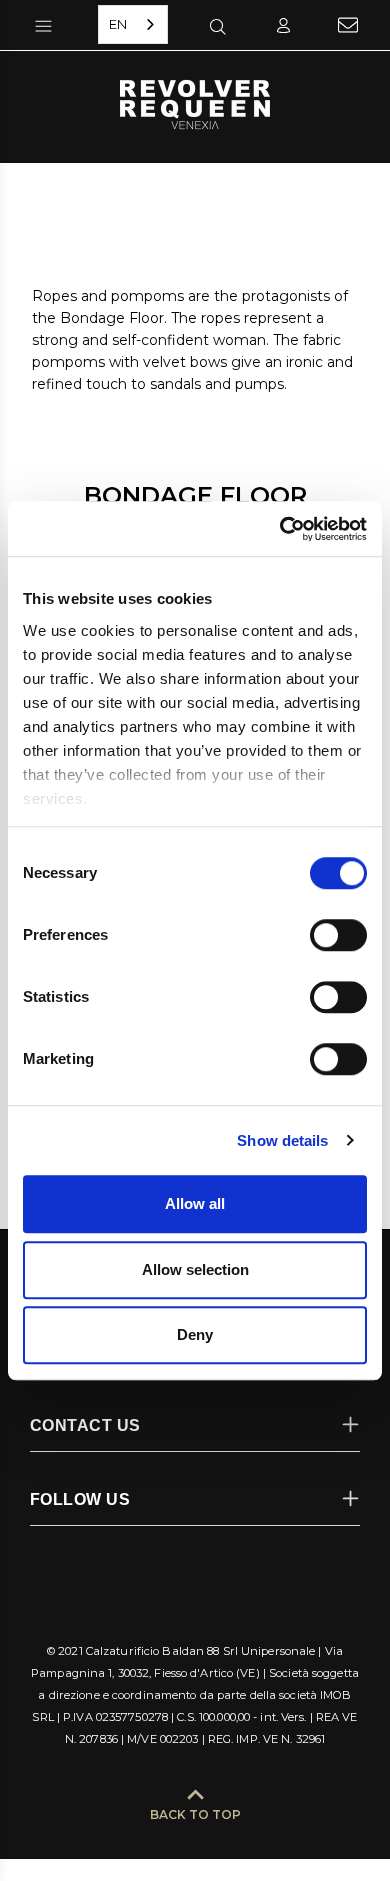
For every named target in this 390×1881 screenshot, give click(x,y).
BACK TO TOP (195, 1814)
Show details (282, 1140)
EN (118, 24)
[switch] (338, 935)
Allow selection (195, 1269)
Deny (195, 1334)
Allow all (195, 1203)
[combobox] (133, 24)
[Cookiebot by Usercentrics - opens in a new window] (280, 529)
